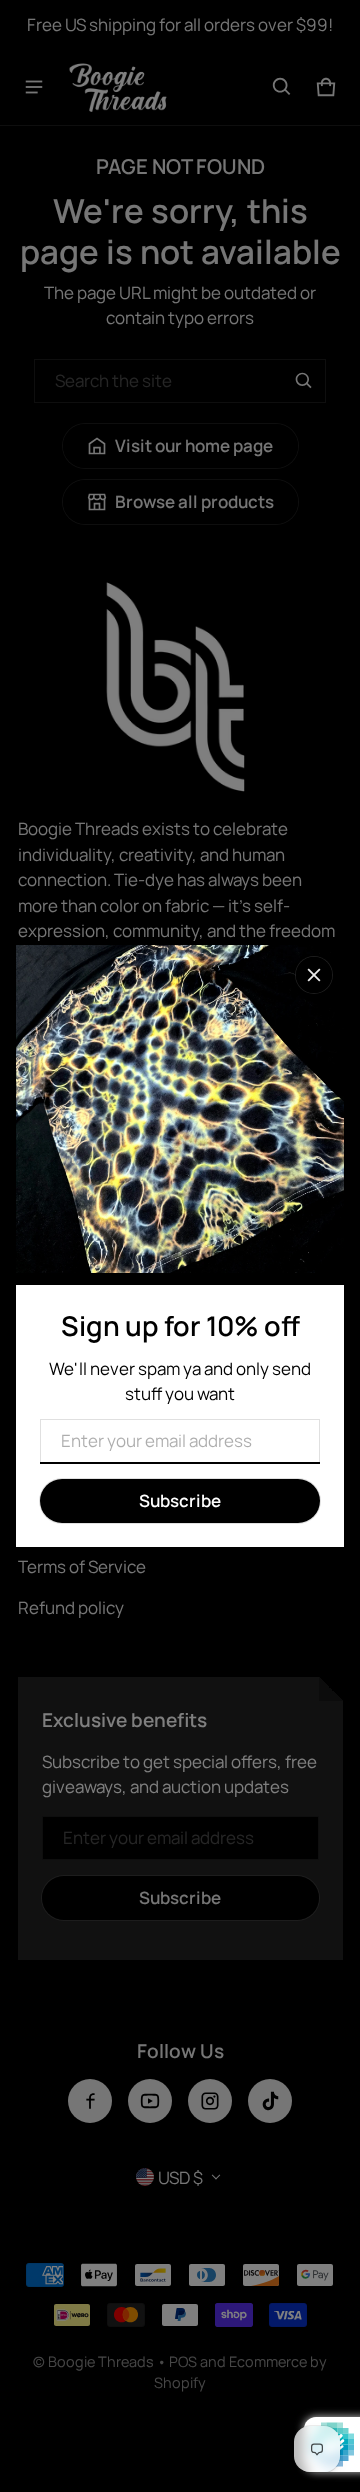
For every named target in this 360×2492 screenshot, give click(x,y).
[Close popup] (314, 975)
